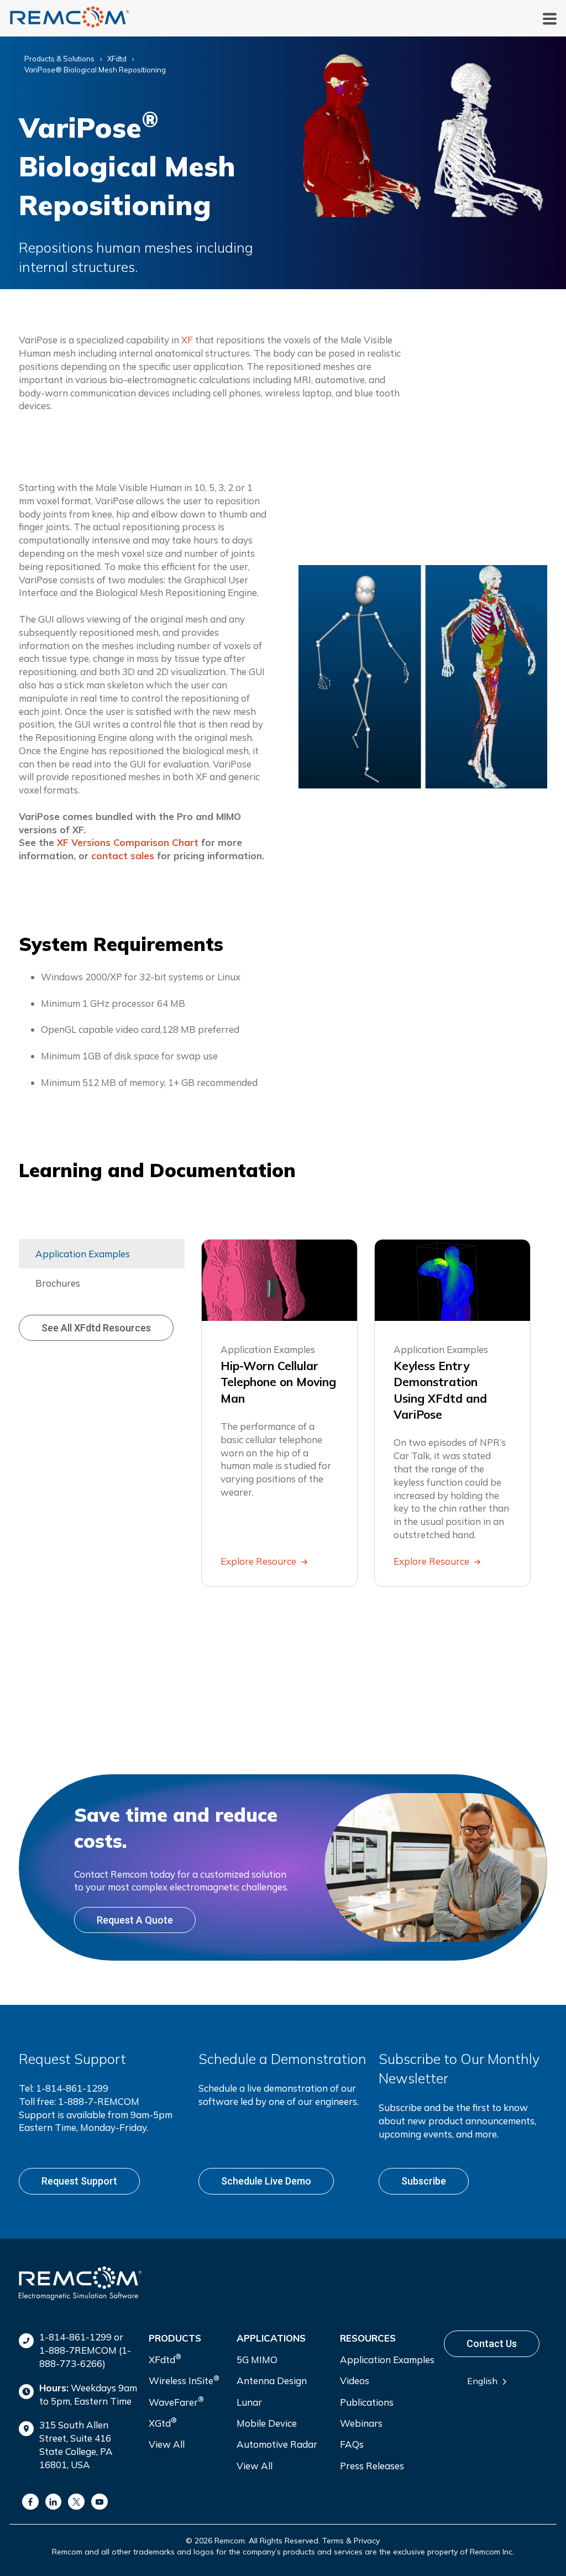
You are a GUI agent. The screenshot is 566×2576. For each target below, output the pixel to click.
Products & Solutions (59, 59)
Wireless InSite (184, 2380)
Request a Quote (135, 1920)
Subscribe (424, 2181)
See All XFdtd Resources (96, 1328)
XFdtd (117, 59)
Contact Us (492, 2344)
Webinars (361, 2423)
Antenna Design (272, 2381)
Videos (355, 2381)
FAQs (352, 2444)
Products (175, 2338)
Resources (368, 2338)
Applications (271, 2338)
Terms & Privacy (351, 2541)
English (482, 2381)
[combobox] (491, 2381)
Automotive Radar (277, 2444)
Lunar (249, 2402)
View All (167, 2444)
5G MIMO (257, 2360)
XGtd (163, 2422)
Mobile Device (267, 2423)
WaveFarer (176, 2401)
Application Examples (387, 2360)
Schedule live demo (266, 2181)
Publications (367, 2402)
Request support (79, 2181)
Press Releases (372, 2466)
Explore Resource (260, 1561)
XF (187, 340)
